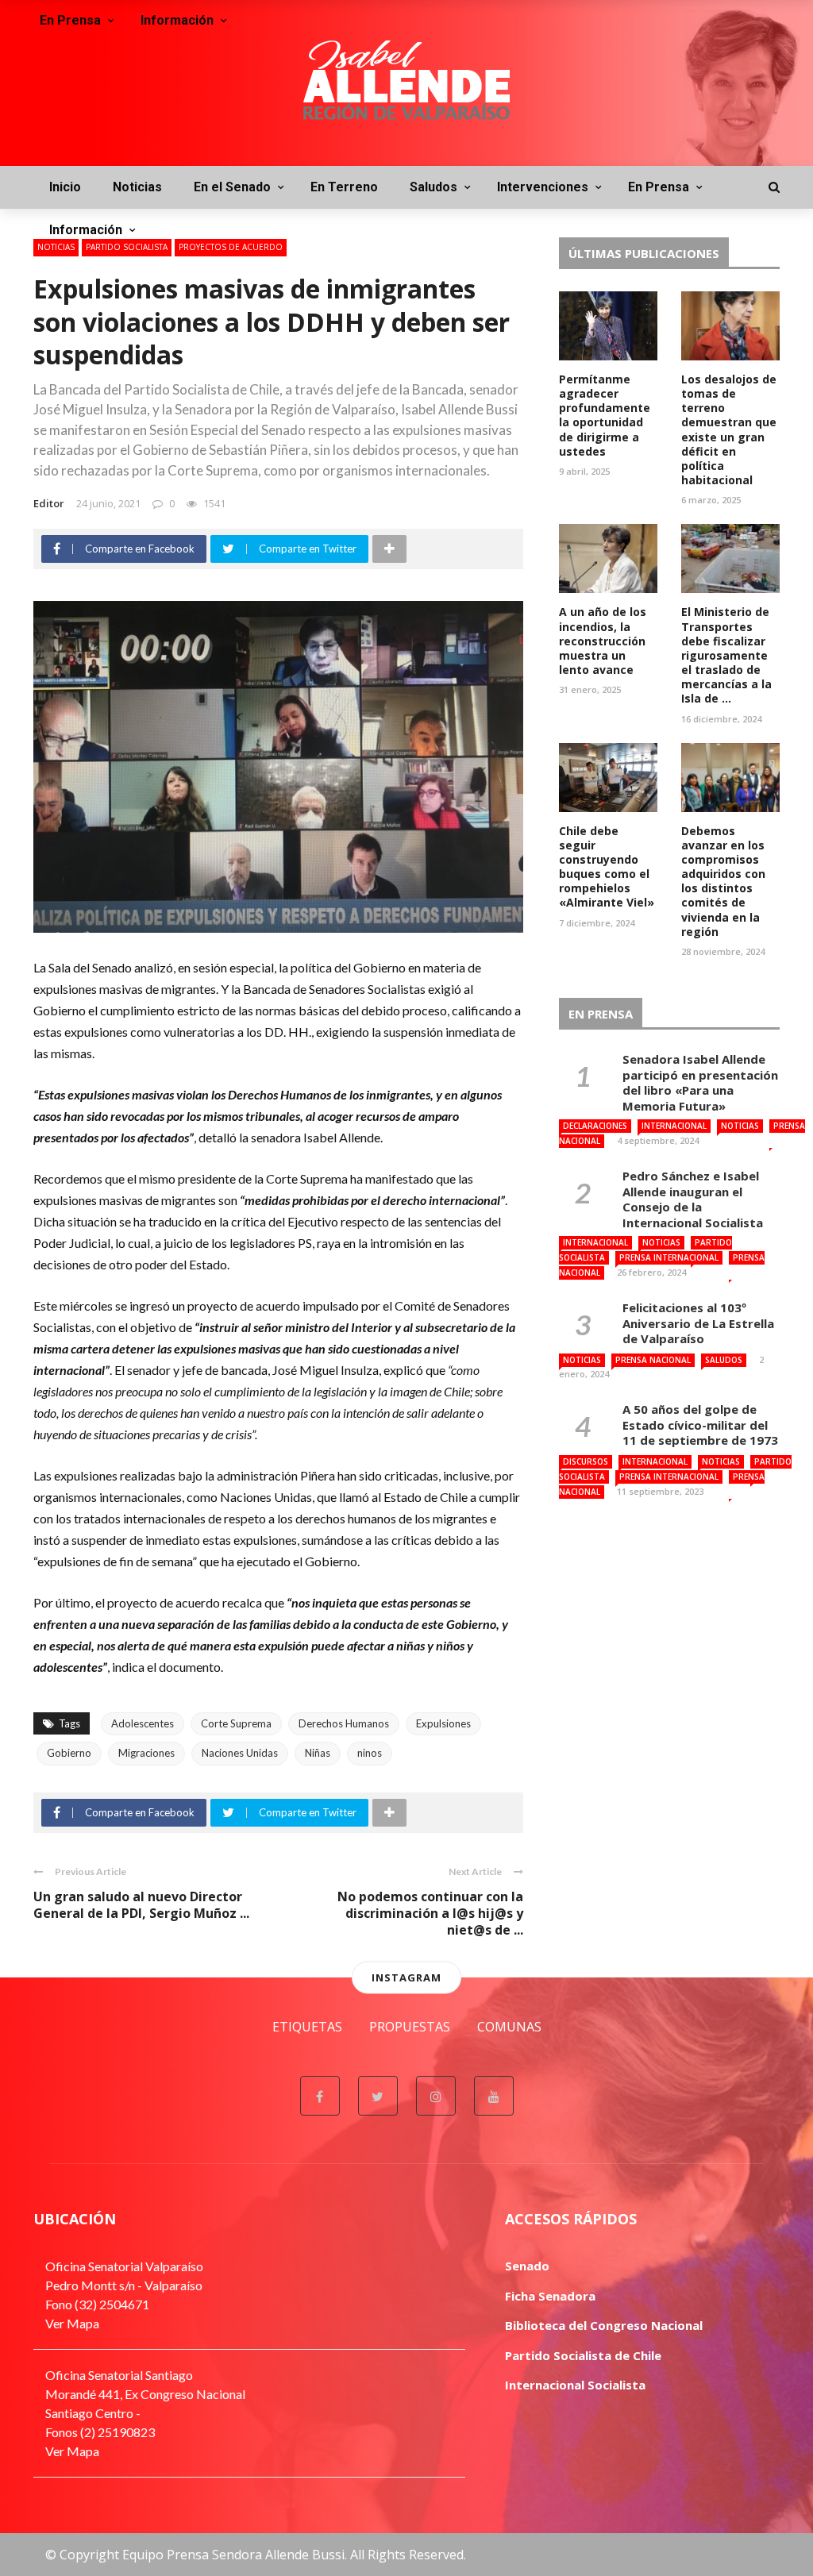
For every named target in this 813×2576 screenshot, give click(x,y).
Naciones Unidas (240, 1753)
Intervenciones (543, 187)
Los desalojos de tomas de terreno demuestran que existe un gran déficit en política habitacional (729, 429)
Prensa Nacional (653, 1360)
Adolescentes (143, 1723)
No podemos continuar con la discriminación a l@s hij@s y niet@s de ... (430, 1913)
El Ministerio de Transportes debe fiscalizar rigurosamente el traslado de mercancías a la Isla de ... (726, 655)
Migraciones (146, 1753)
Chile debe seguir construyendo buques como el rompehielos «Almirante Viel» (607, 867)
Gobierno (69, 1753)
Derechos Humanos (344, 1723)
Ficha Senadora (550, 2296)
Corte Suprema (236, 1723)
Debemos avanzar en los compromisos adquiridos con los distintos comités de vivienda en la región (723, 881)
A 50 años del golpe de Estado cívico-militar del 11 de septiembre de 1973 (700, 1425)
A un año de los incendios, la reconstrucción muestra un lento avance (603, 641)
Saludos (433, 187)
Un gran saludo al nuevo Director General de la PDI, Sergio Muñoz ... (141, 1905)
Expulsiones (443, 1723)
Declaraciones (595, 1126)
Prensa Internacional (669, 1257)
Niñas (318, 1753)
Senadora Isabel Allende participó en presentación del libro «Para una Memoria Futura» (700, 1082)
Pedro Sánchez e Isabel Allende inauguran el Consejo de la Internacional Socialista (693, 1199)
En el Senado (232, 187)
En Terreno (344, 187)
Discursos (586, 1461)
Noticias (137, 187)
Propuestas (410, 2027)
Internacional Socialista (575, 2385)
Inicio (65, 187)
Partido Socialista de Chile (583, 2355)
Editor (49, 503)
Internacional (674, 1126)
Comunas (509, 2027)
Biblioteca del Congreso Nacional (604, 2325)
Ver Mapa (72, 2323)
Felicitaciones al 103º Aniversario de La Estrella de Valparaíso (698, 1323)
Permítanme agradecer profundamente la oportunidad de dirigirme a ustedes (605, 415)
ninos (370, 1753)
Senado (527, 2266)
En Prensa (659, 187)
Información (86, 230)
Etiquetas (307, 2027)
